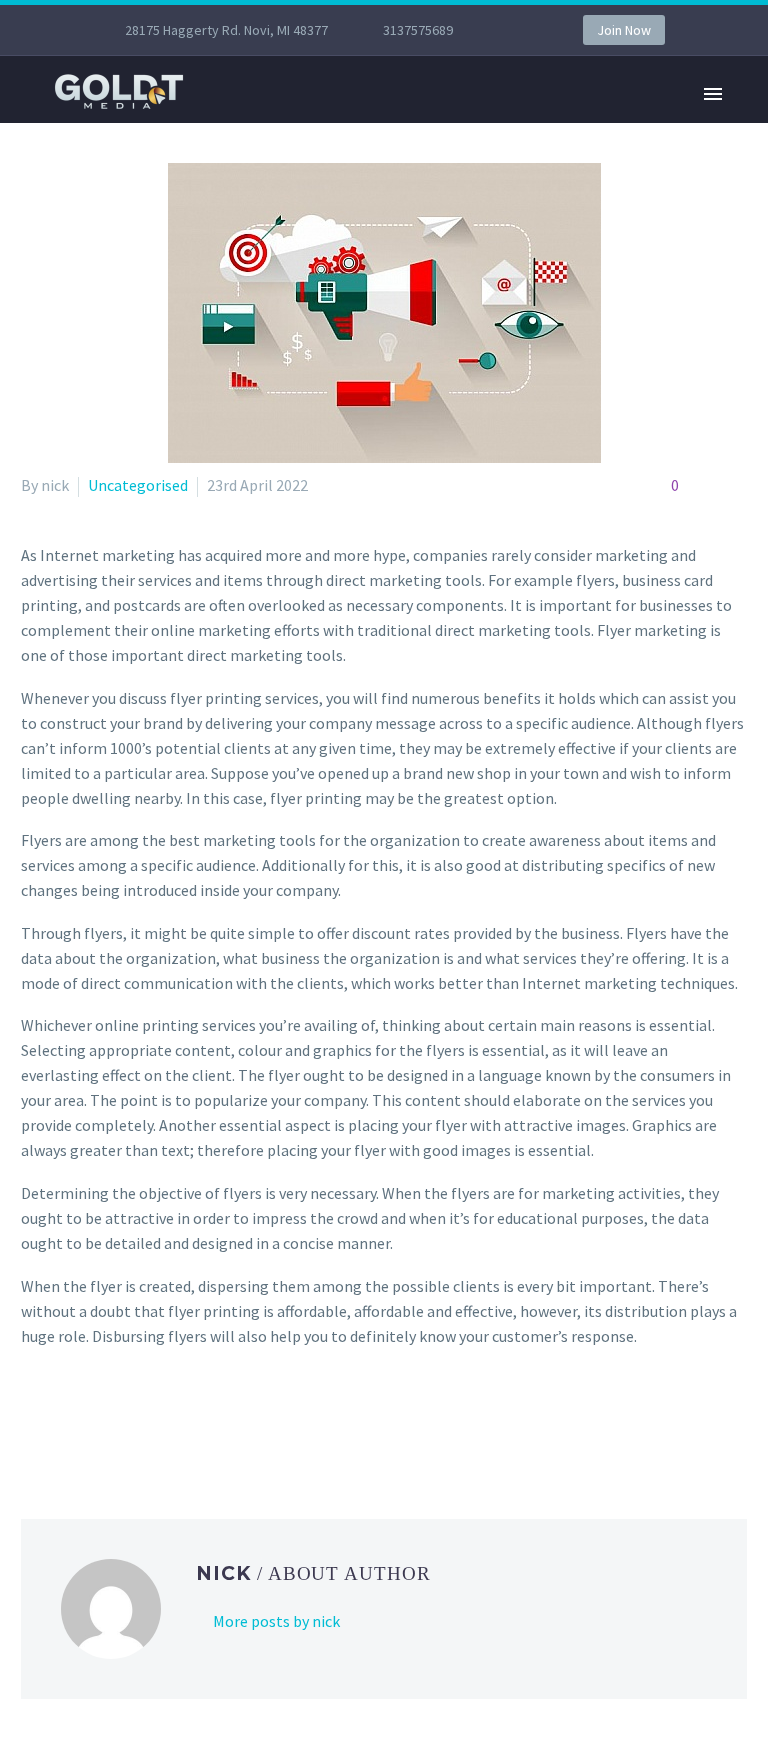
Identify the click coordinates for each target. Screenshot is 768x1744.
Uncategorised (138, 485)
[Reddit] (179, 1417)
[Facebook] (34, 1417)
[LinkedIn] (150, 1417)
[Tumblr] (121, 1417)
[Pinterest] (92, 1417)
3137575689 (418, 30)
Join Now (624, 30)
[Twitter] (63, 1417)
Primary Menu (713, 94)
